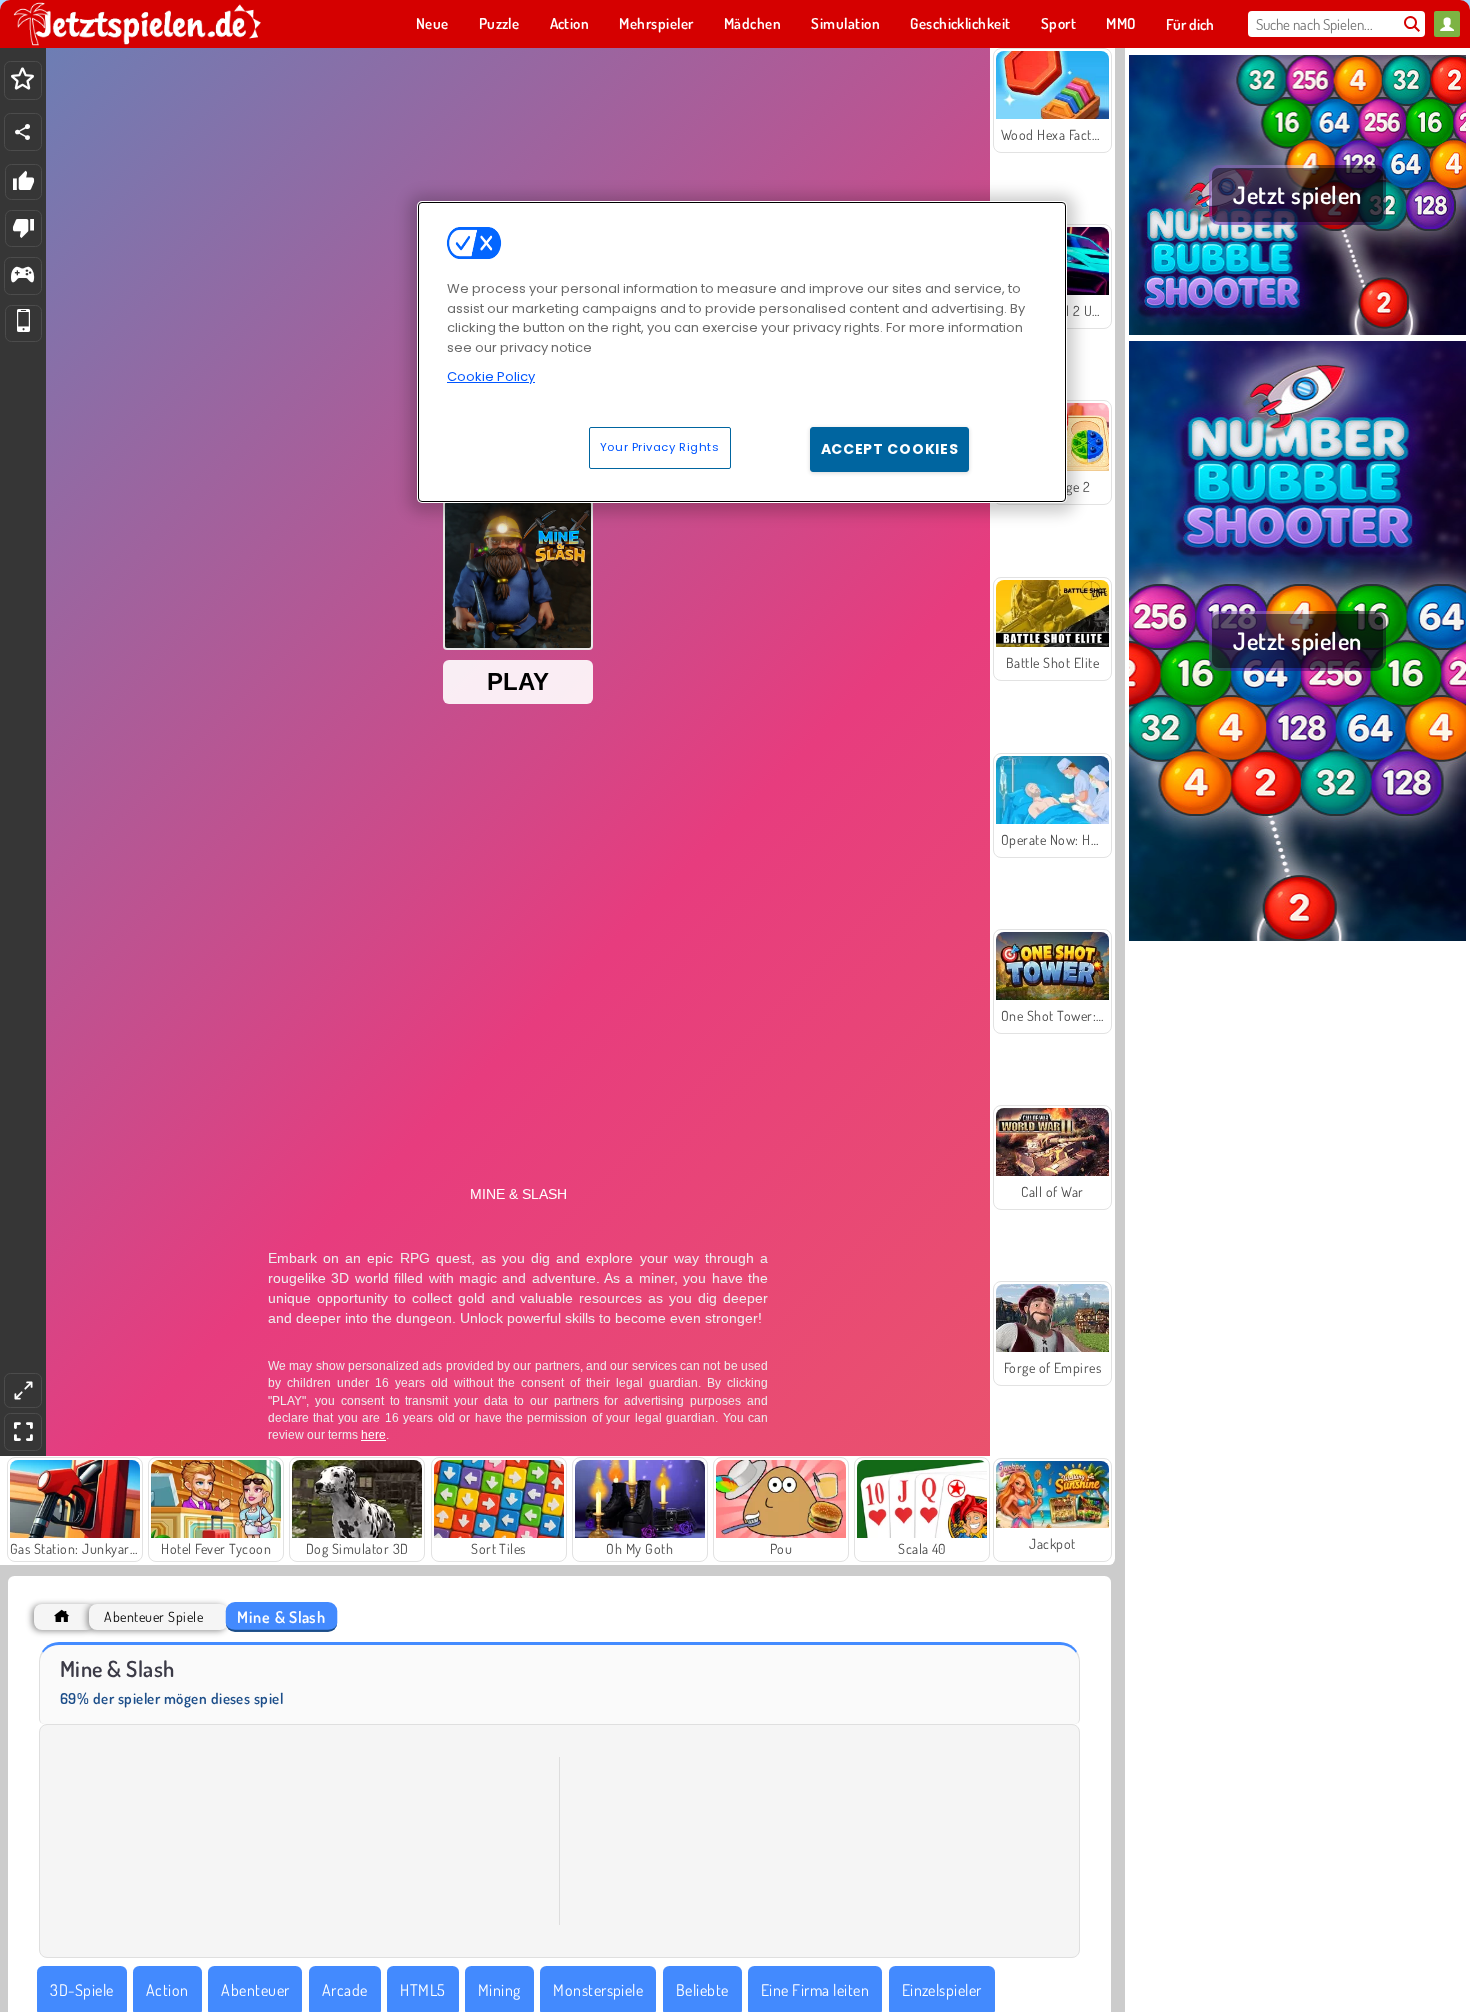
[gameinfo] (22, 276)
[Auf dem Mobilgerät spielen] (23, 323)
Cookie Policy (491, 376)
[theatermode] (23, 1390)
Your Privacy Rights (660, 447)
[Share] (23, 132)
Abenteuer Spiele (153, 1616)
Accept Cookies (890, 449)
